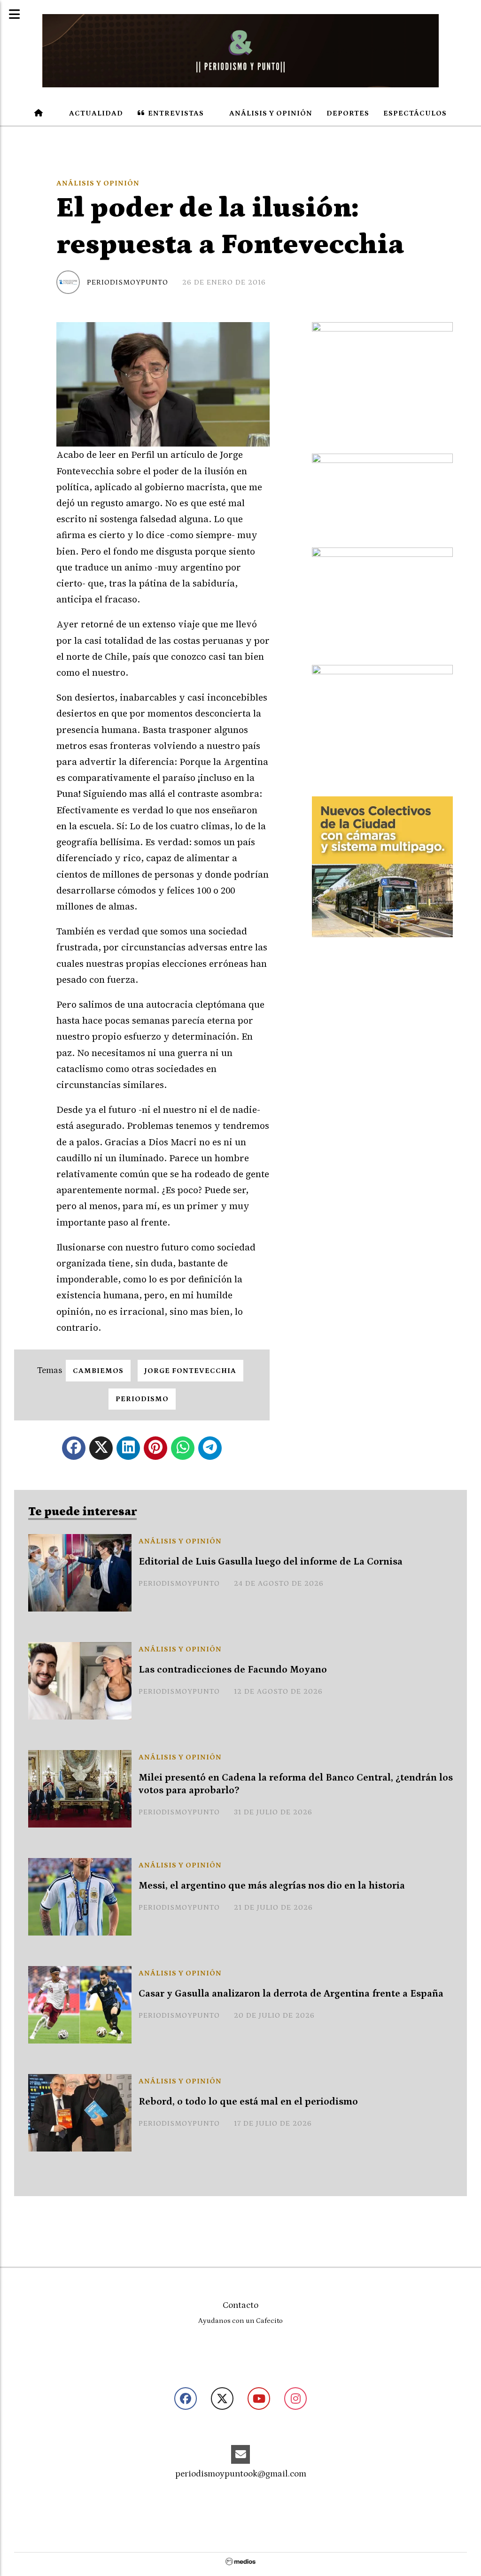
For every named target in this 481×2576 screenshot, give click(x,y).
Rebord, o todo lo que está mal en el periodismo (248, 2102)
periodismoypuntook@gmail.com (241, 2474)
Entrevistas (175, 113)
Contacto (240, 2305)
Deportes (348, 113)
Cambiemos (98, 1371)
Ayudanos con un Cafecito (240, 2321)
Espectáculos (415, 113)
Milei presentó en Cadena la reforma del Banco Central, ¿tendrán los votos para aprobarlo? (296, 1784)
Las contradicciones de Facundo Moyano (233, 1670)
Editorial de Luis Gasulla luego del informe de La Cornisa (271, 1562)
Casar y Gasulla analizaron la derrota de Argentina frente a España (291, 1994)
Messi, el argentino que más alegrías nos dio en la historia (272, 1886)
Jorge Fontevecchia (190, 1371)
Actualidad (95, 113)
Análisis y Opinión (270, 113)
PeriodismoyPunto (128, 282)
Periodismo (142, 1399)
